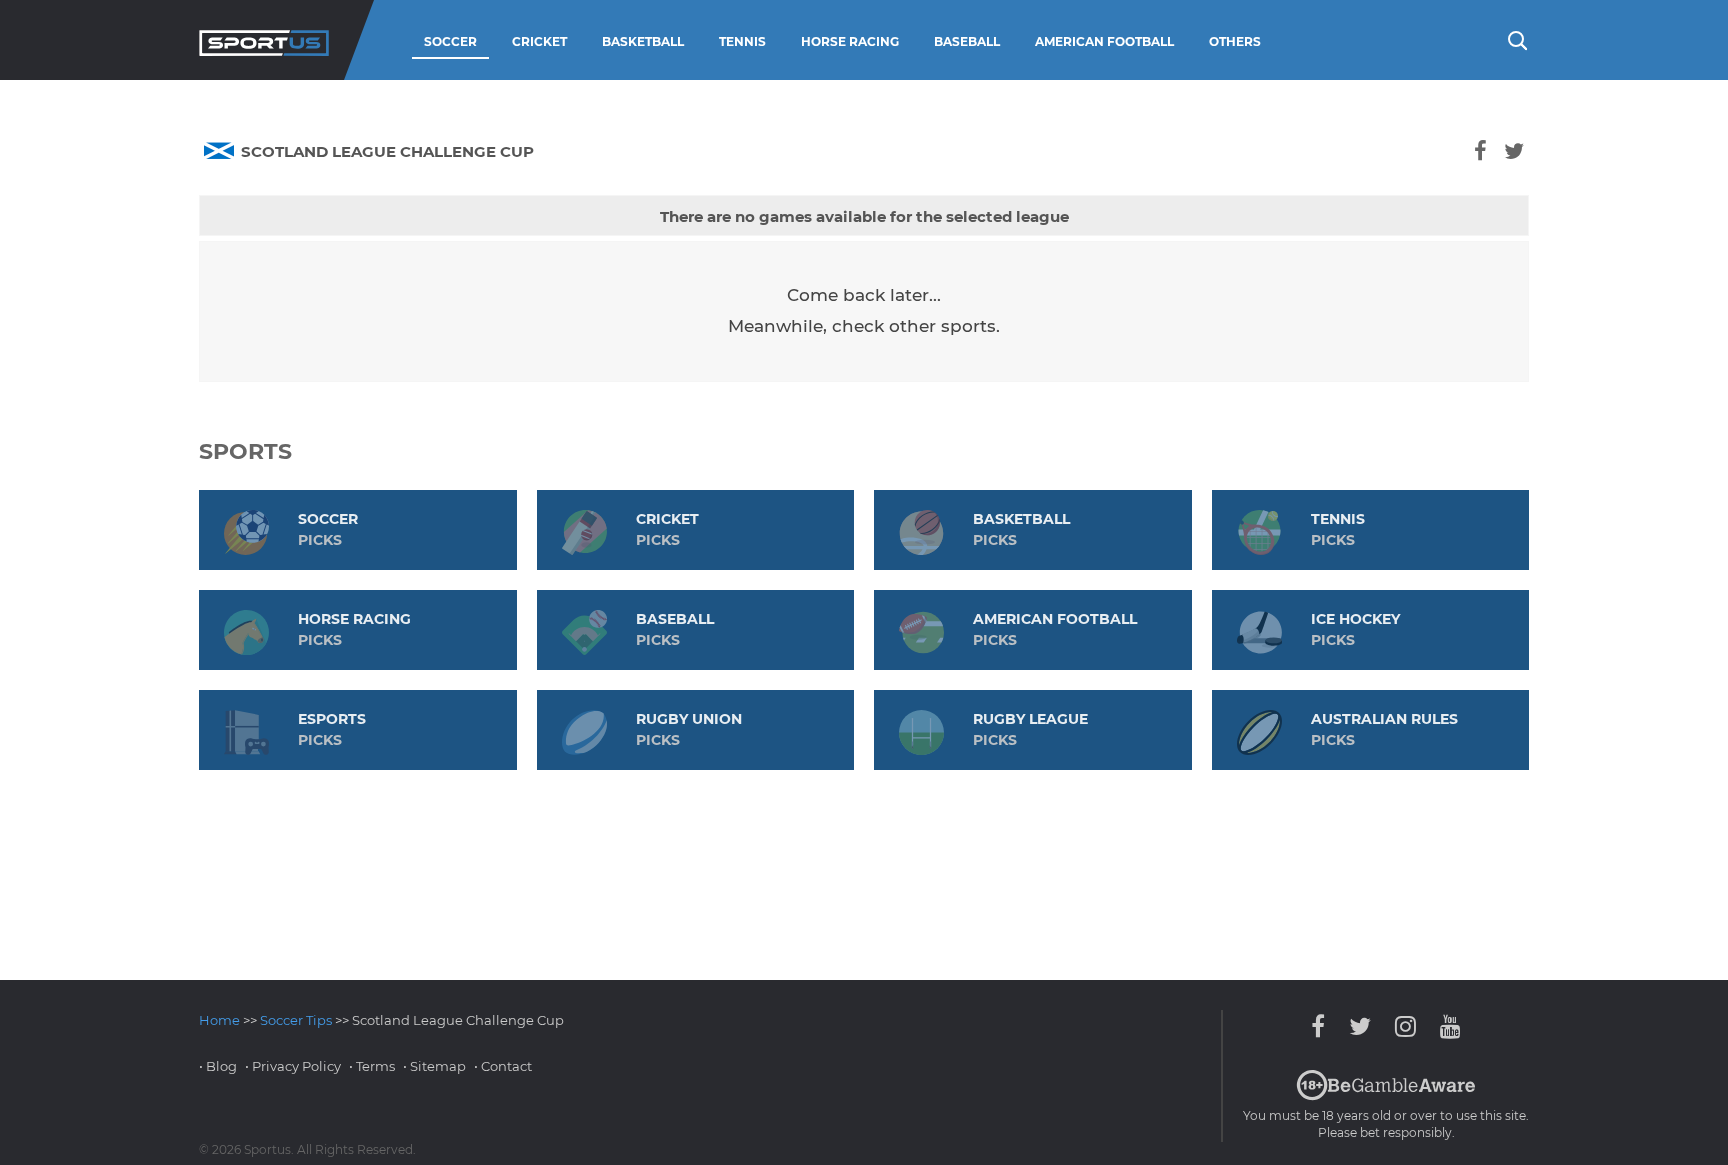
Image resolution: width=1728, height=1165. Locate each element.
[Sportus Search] (1516, 39)
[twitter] (1513, 151)
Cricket (539, 41)
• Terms (372, 1066)
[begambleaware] (1386, 1096)
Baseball (967, 41)
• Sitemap (434, 1066)
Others (1235, 41)
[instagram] (1405, 1026)
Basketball (643, 41)
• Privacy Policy (293, 1066)
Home (219, 1020)
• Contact (503, 1066)
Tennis (742, 41)
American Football (1104, 41)
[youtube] (1445, 1026)
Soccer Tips (296, 1020)
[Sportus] (264, 40)
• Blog (218, 1066)
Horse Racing (850, 41)
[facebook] (1480, 151)
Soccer (450, 41)
